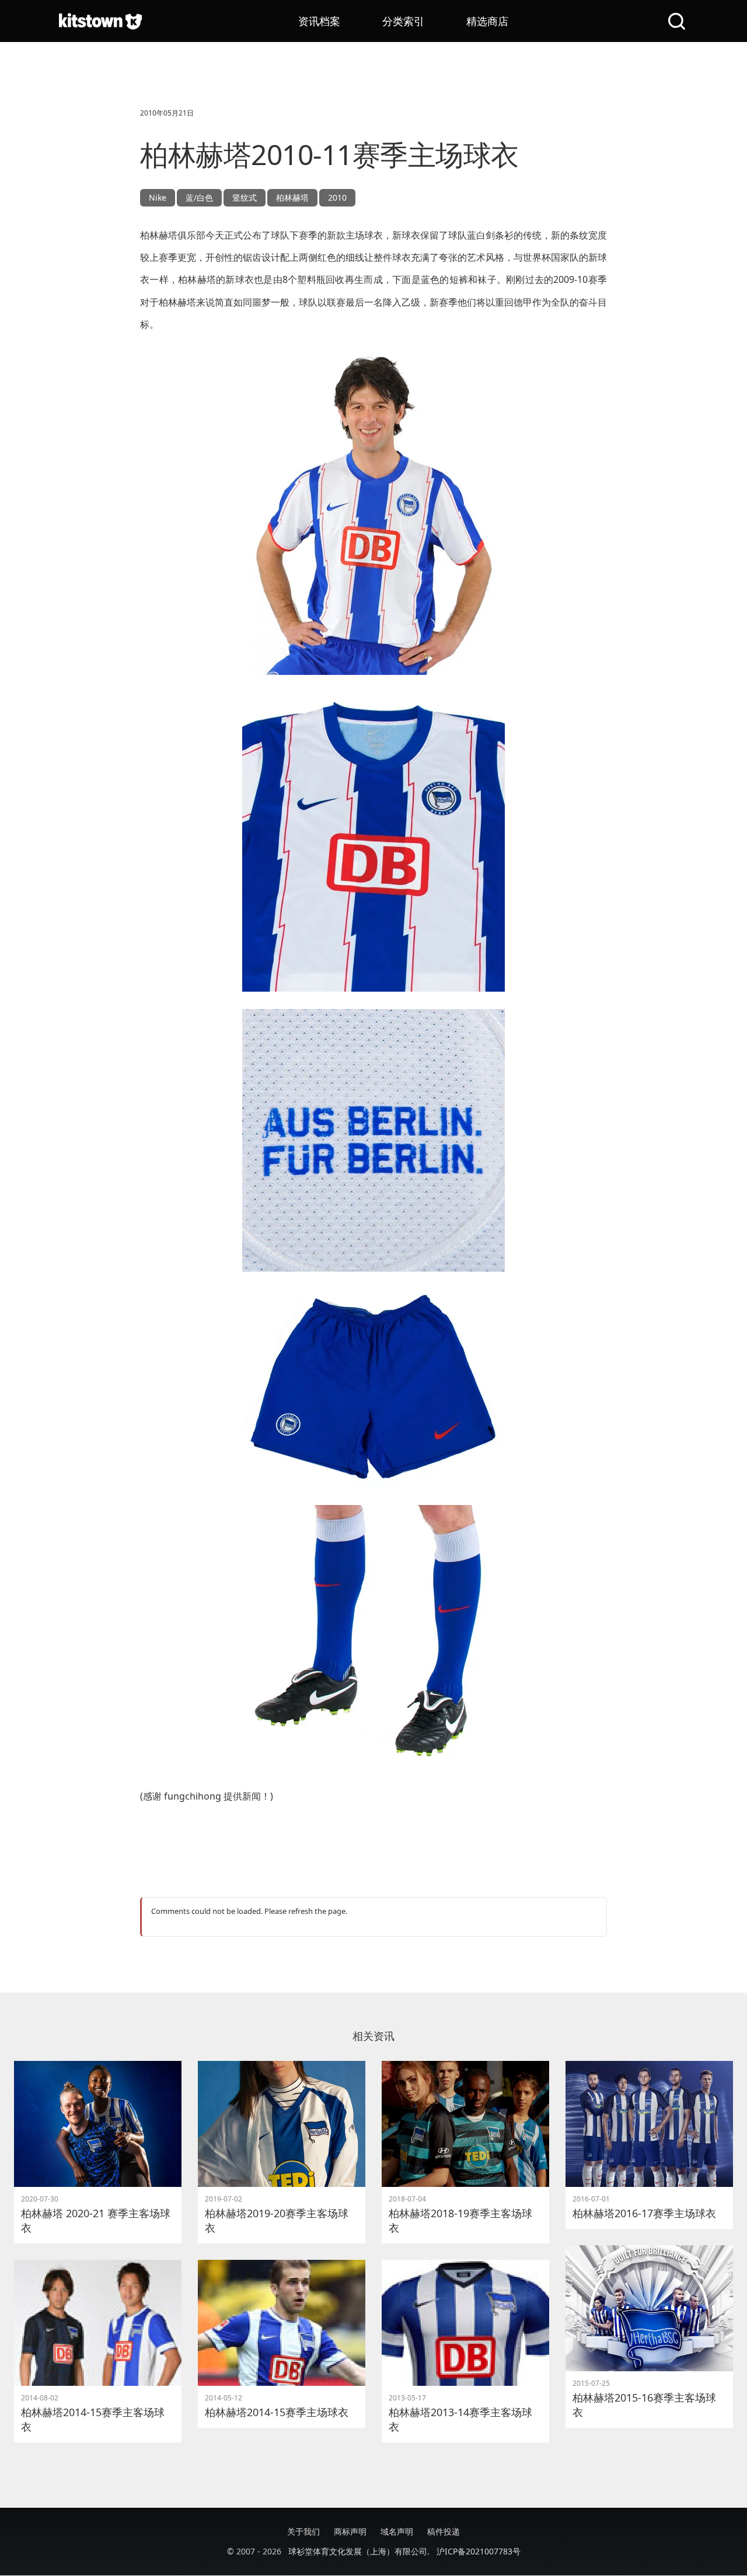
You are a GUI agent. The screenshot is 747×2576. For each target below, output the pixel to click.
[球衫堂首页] (100, 21)
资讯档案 (319, 21)
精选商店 (487, 21)
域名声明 (397, 2531)
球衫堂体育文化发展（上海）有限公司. (359, 2551)
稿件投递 (444, 2531)
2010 (337, 197)
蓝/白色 (199, 197)
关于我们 (303, 2531)
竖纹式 (245, 197)
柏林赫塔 (292, 197)
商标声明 (350, 2531)
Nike (158, 197)
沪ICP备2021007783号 (479, 2551)
